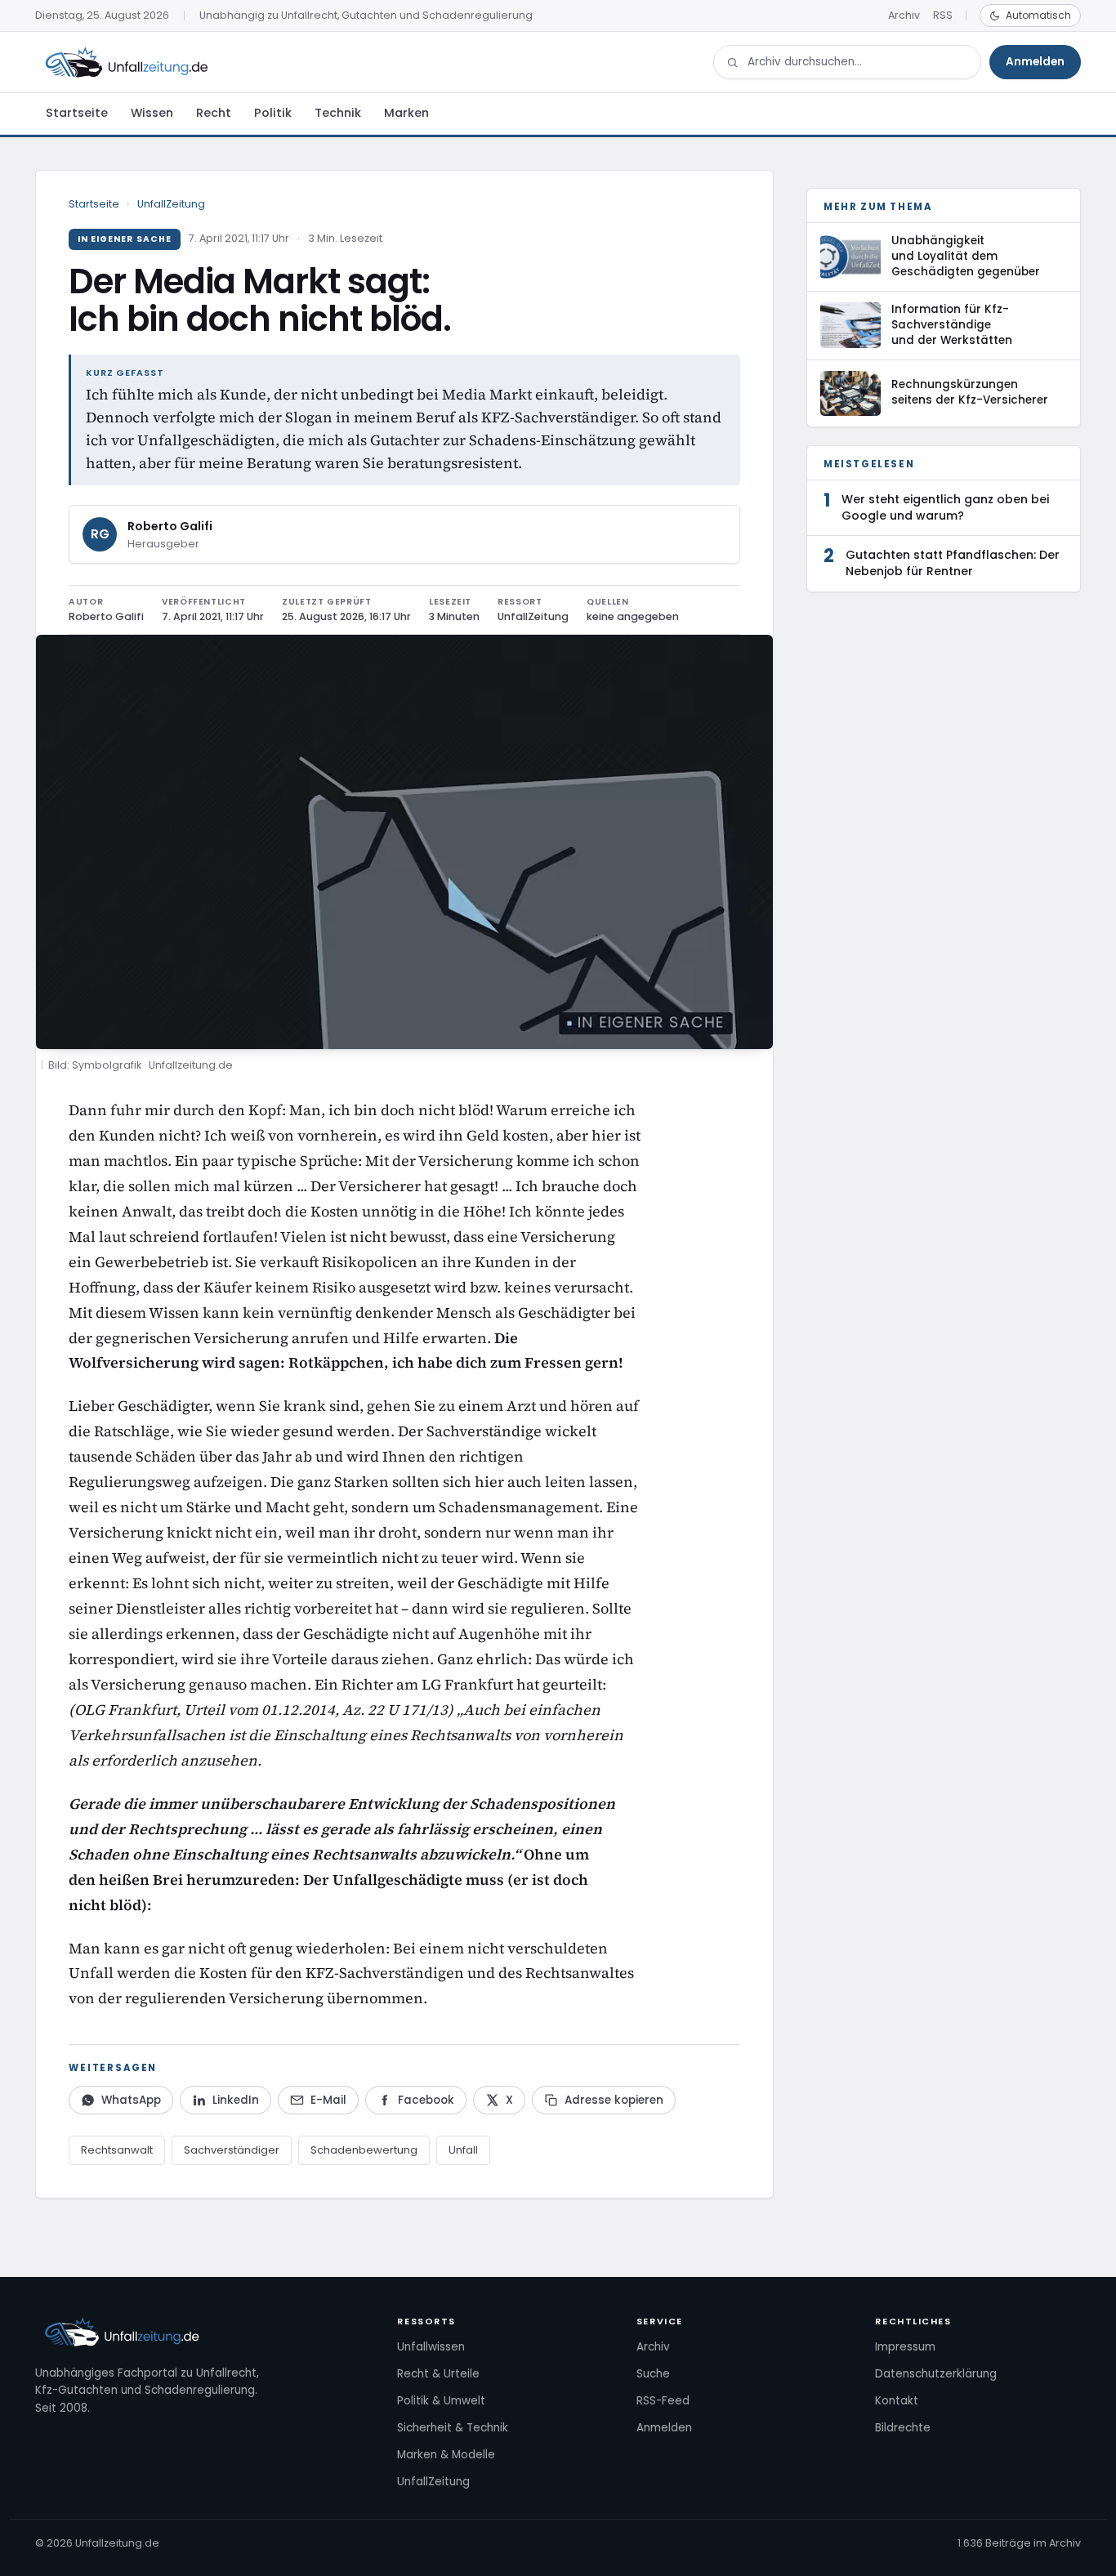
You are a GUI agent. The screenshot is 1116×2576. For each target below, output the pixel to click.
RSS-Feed (663, 2401)
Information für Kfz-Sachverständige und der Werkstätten (952, 325)
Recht (214, 113)
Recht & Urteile (438, 2374)
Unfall (463, 2150)
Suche (653, 2374)
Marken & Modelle (446, 2455)
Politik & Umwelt (441, 2401)
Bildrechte (903, 2428)
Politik (273, 113)
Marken (406, 113)
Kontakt (897, 2401)
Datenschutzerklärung (936, 2374)
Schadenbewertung (364, 2150)
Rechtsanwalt (117, 2150)
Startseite (77, 113)
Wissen (152, 113)
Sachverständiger (232, 2150)
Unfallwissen (431, 2347)
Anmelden (1035, 62)
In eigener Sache (125, 239)
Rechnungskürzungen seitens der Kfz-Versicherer (970, 392)
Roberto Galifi (170, 526)
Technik (338, 113)
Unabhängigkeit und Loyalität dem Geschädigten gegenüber (966, 256)
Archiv (904, 15)
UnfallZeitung (171, 204)
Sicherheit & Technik (453, 2428)
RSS (943, 15)
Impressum (905, 2347)
